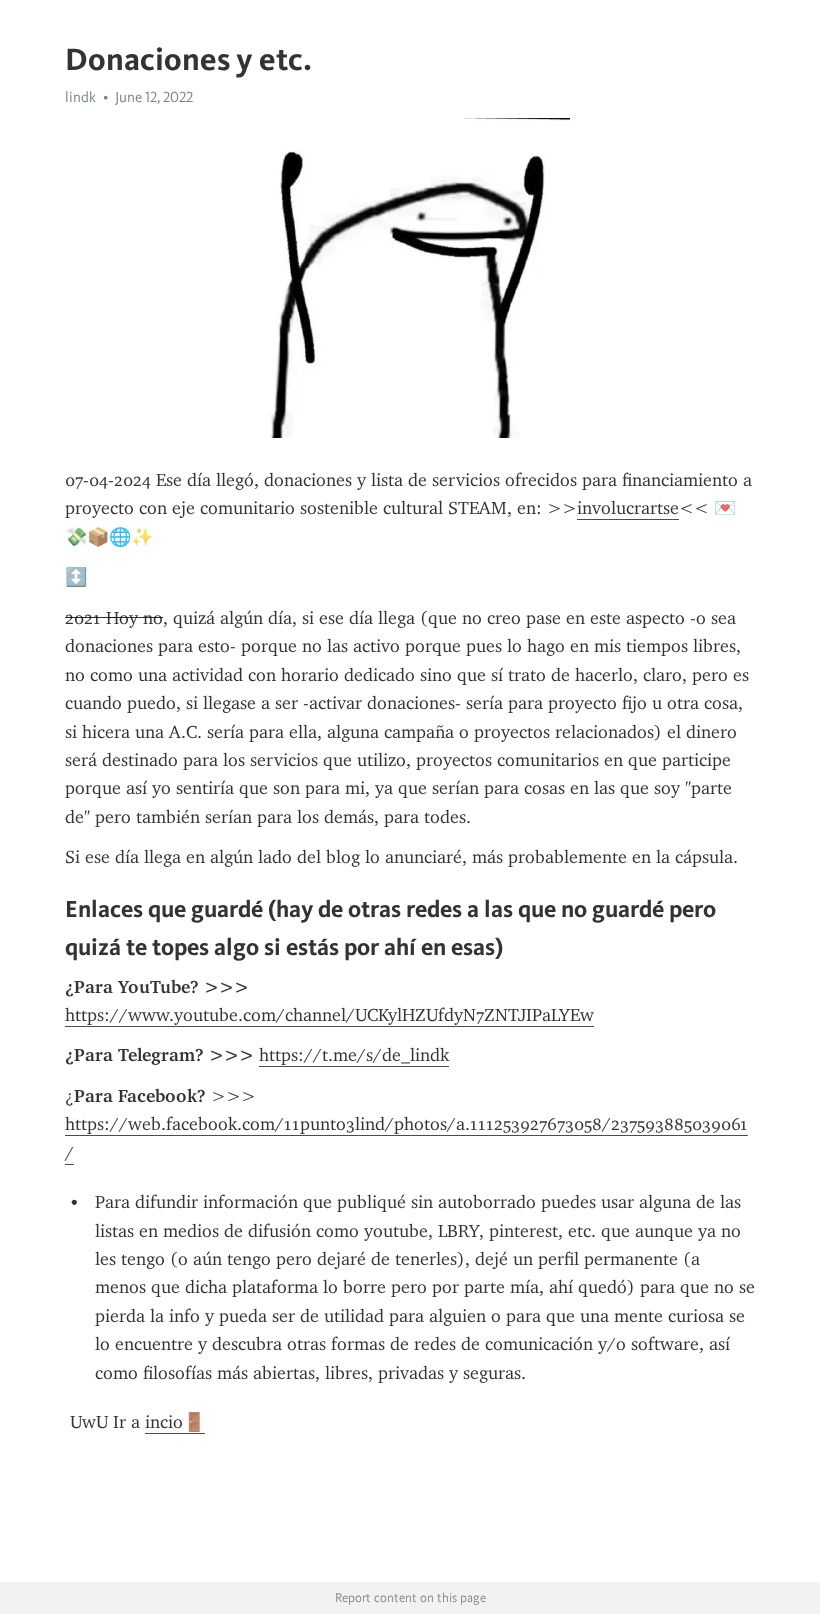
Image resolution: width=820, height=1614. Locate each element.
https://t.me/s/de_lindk (354, 1055)
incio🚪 (175, 1422)
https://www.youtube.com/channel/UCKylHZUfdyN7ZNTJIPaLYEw (329, 1015)
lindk (80, 97)
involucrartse (628, 508)
